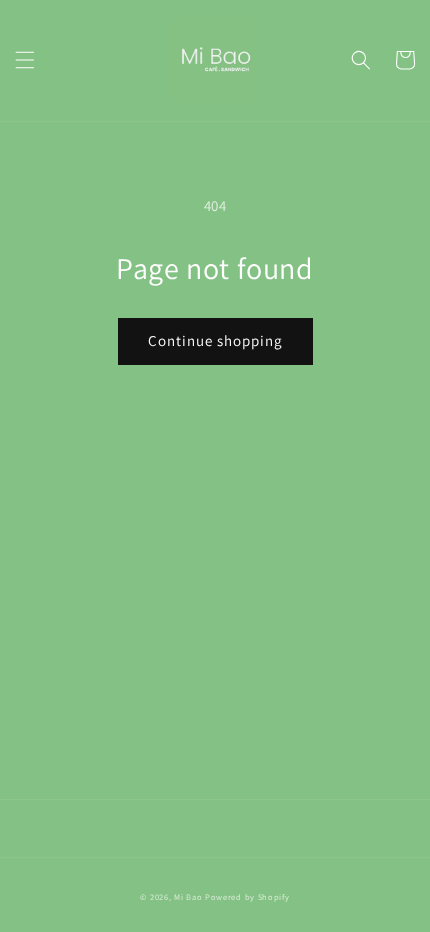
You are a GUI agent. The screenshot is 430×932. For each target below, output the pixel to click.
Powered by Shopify (247, 896)
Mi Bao (188, 896)
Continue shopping (215, 340)
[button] (25, 60)
